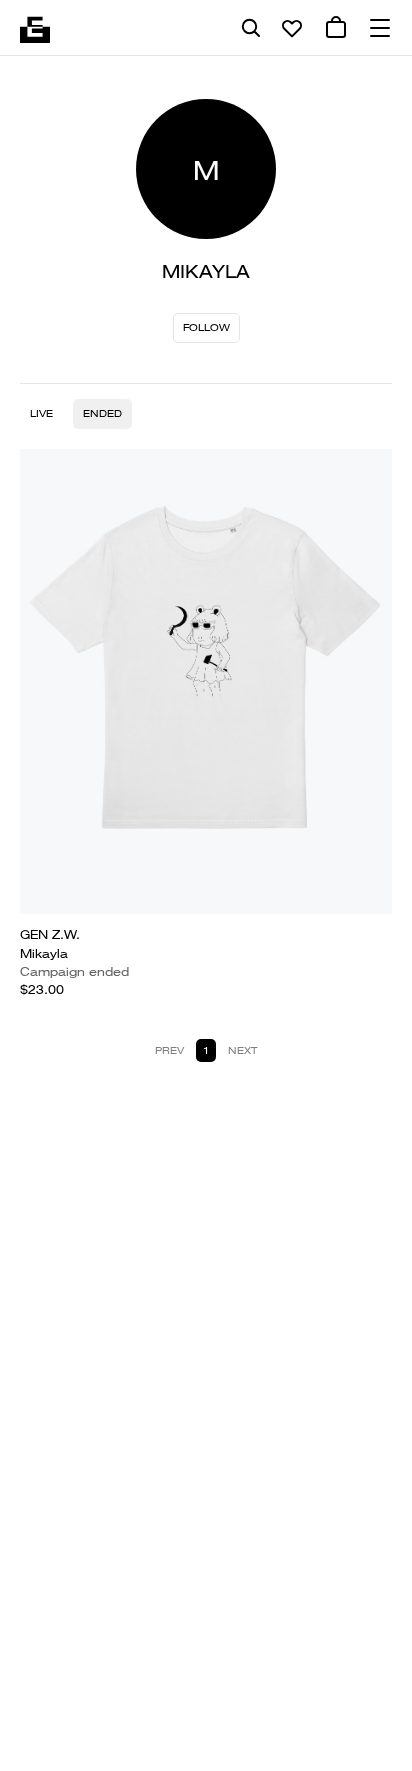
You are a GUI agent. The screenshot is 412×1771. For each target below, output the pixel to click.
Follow (206, 327)
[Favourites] (292, 28)
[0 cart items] (336, 28)
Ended (102, 413)
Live (41, 413)
